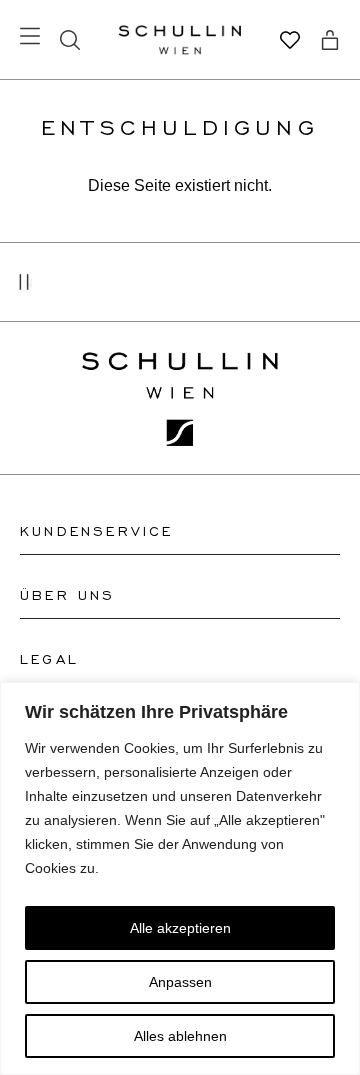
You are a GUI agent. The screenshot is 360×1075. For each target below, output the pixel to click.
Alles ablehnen (180, 1036)
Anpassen (180, 982)
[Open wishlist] (290, 40)
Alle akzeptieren (180, 928)
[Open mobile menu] (30, 36)
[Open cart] (330, 40)
